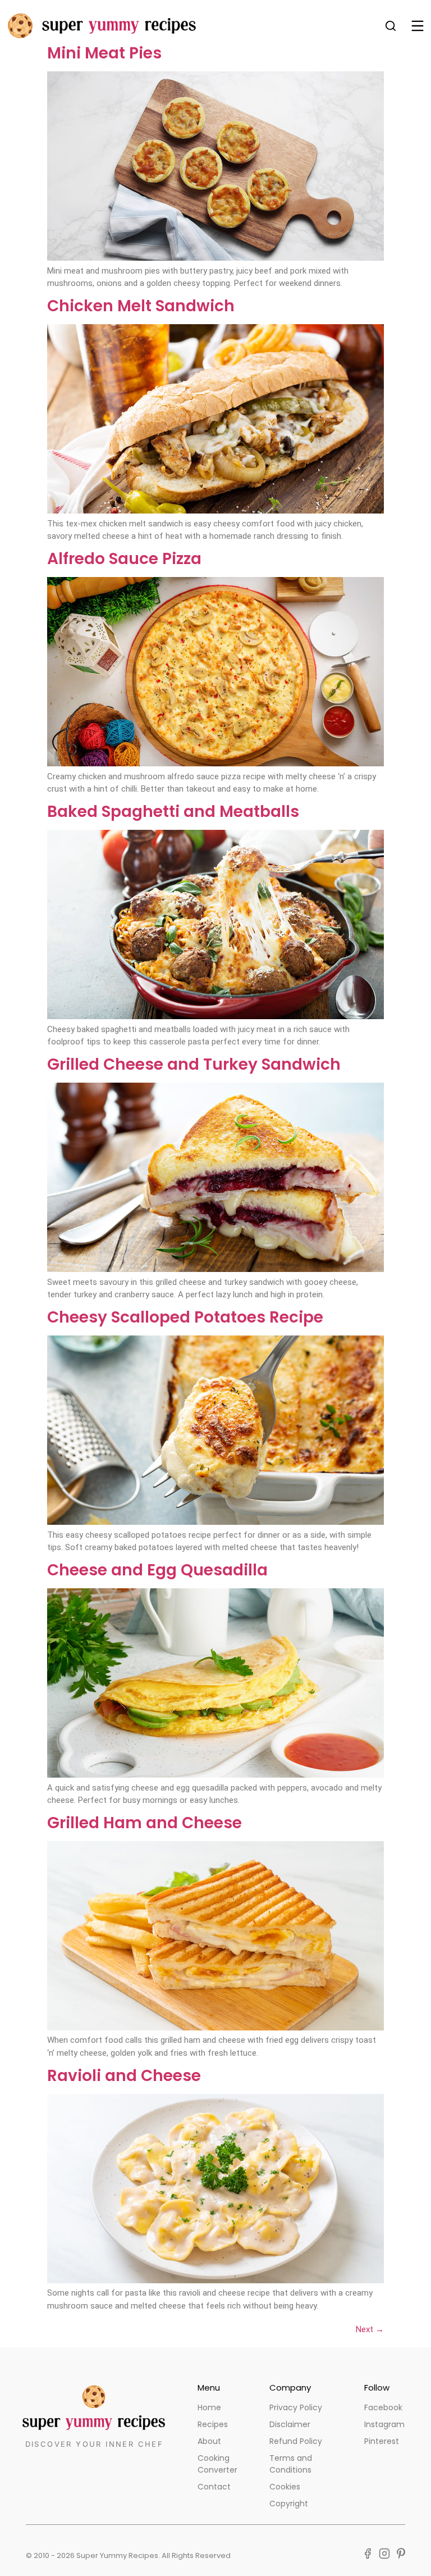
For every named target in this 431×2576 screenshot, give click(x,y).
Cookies (285, 2487)
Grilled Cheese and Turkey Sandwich (194, 1064)
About (209, 2441)
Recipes (213, 2424)
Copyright (289, 2504)
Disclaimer (290, 2424)
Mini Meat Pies (104, 53)
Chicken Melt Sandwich (141, 306)
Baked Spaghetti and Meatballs (173, 812)
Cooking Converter (217, 2464)
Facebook (383, 2407)
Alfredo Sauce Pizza (124, 559)
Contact (214, 2487)
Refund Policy (296, 2441)
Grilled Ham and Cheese (145, 1823)
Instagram (384, 2424)
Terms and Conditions (291, 2464)
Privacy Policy (296, 2407)
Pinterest (382, 2441)
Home (209, 2407)
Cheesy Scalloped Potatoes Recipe (185, 1317)
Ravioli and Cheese (124, 2076)
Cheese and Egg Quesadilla (157, 1570)
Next (370, 2329)
